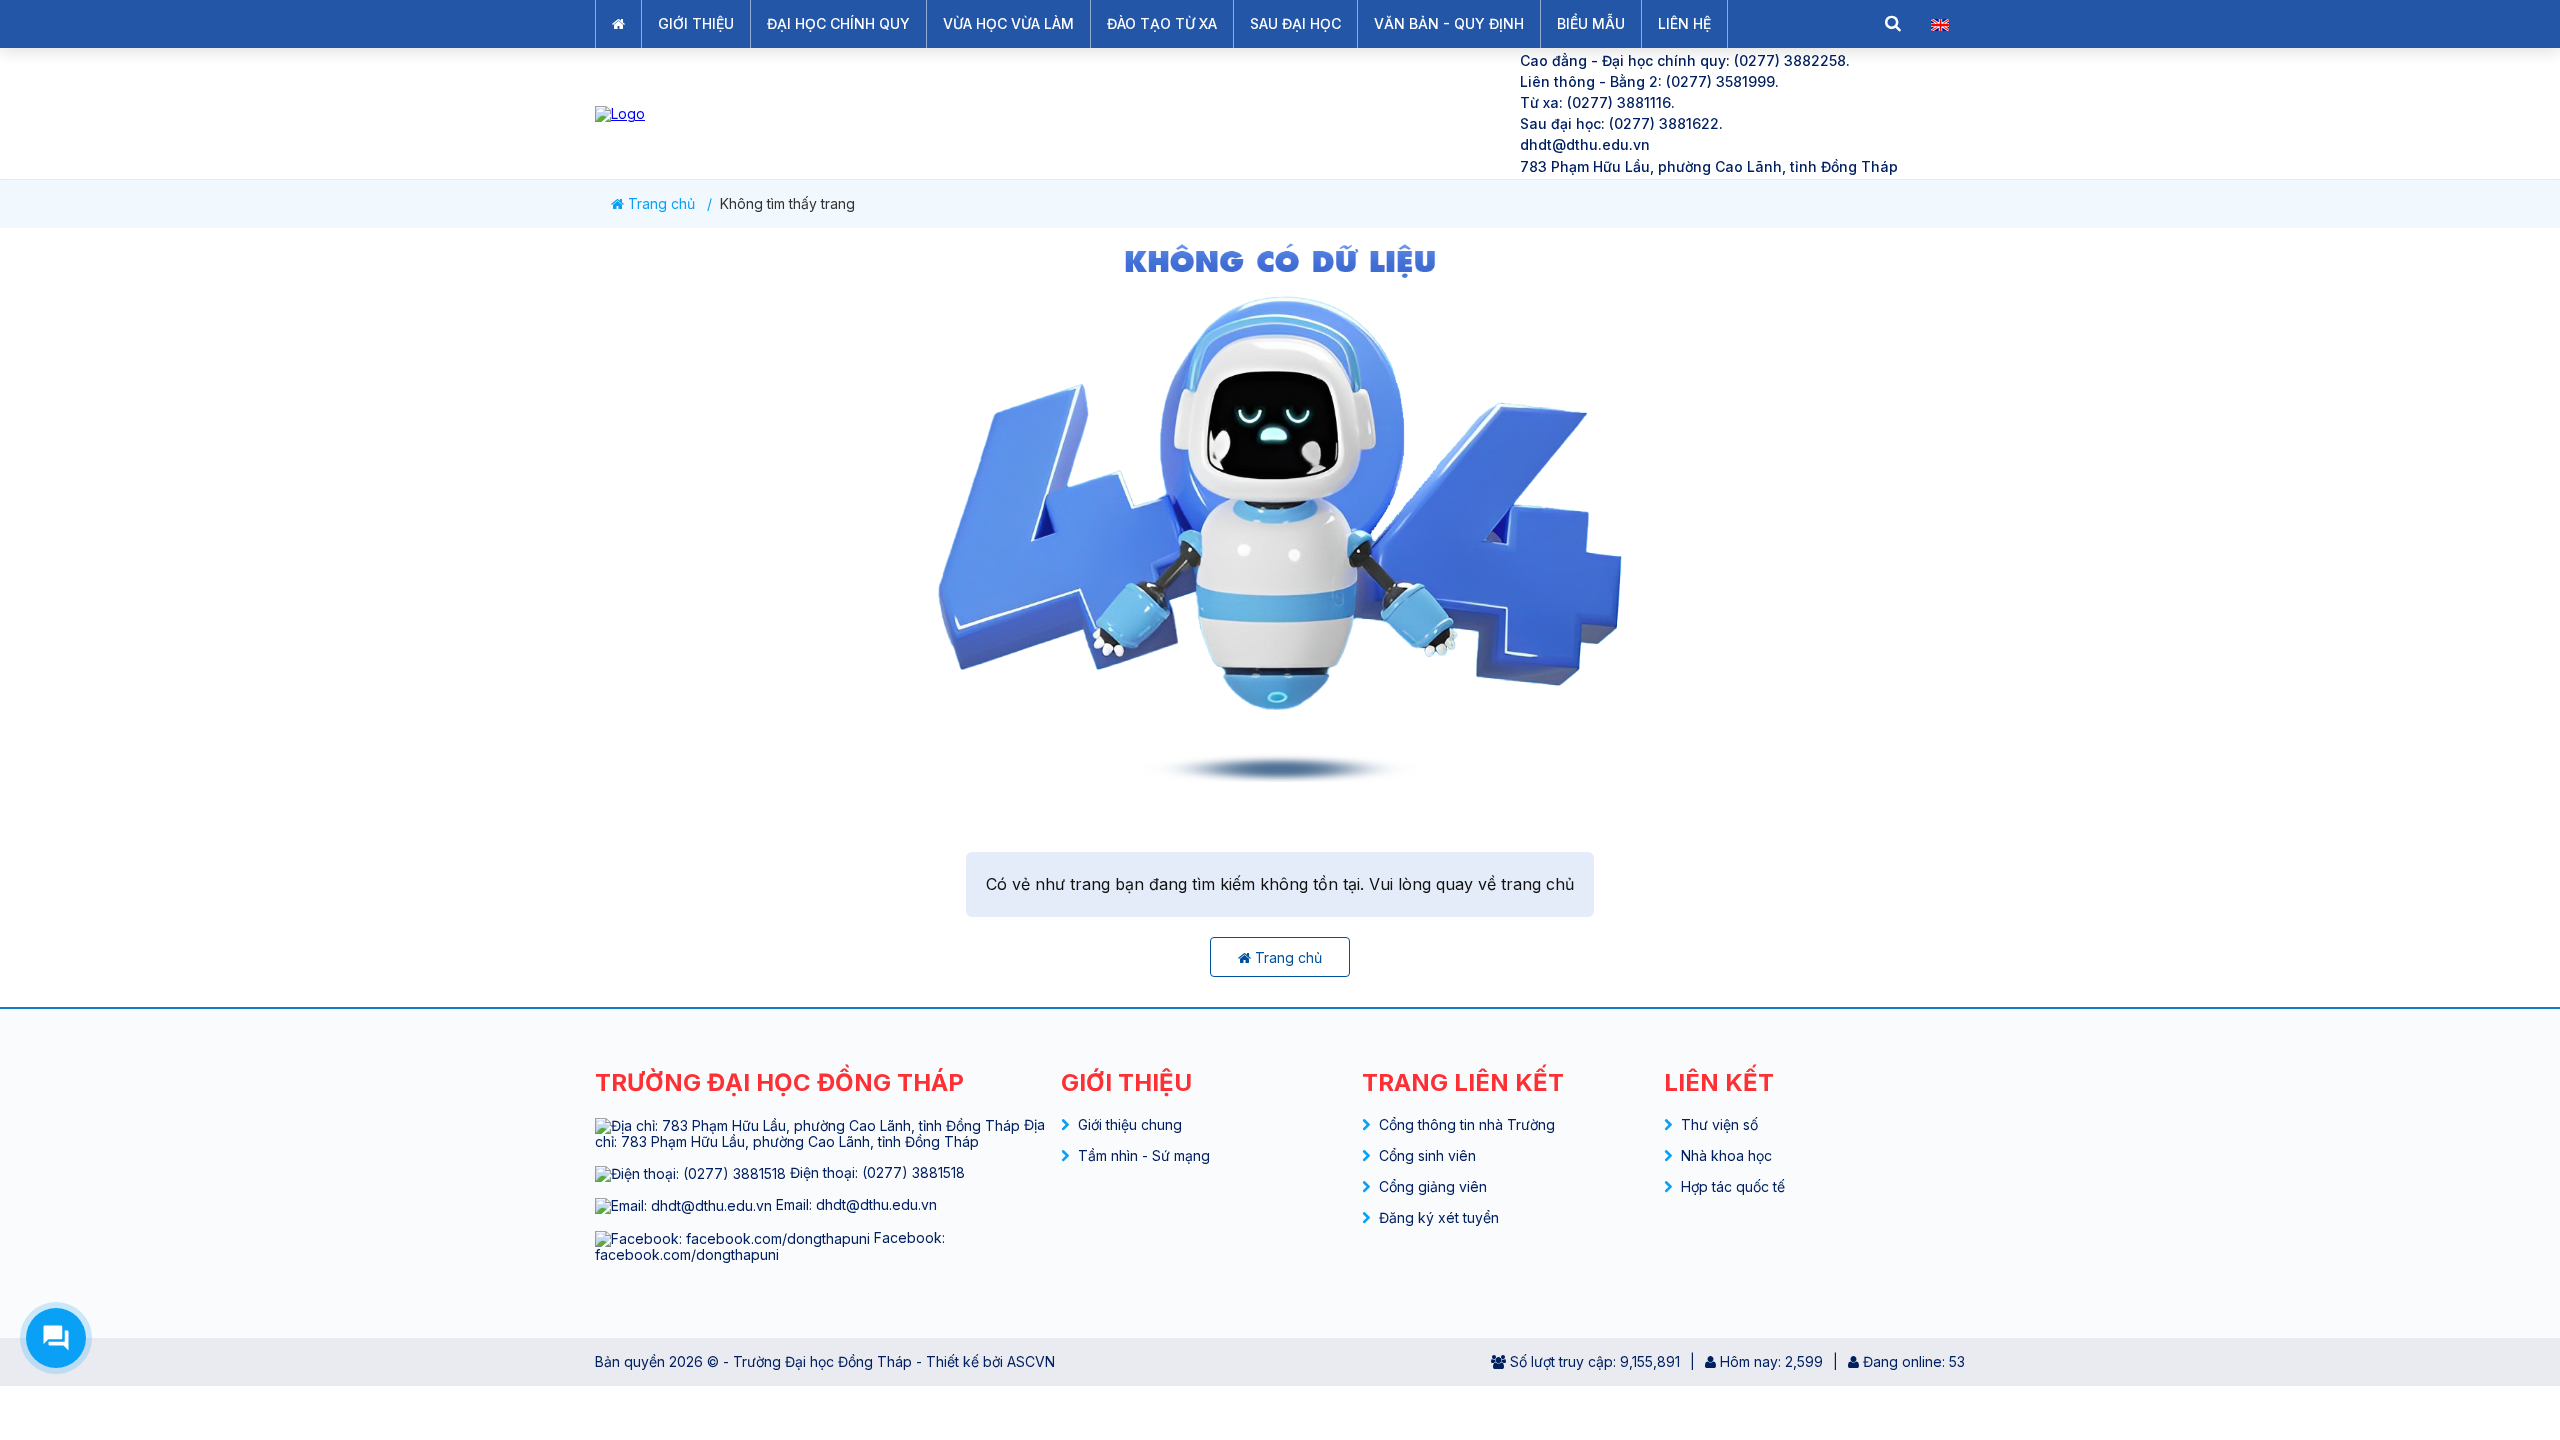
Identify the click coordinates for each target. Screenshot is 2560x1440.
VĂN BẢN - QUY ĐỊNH (1449, 23)
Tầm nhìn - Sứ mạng (1144, 1155)
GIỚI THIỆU (696, 23)
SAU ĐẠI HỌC (1295, 23)
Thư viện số (1719, 1124)
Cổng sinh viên (1427, 1155)
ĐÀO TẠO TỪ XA (1162, 23)
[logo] (1040, 113)
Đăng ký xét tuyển (1439, 1217)
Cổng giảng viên (1433, 1186)
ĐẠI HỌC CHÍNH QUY (838, 23)
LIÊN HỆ (1684, 23)
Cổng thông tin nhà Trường (1467, 1124)
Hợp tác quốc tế (1733, 1186)
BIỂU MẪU (1591, 23)
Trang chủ (659, 204)
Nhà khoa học (1726, 1155)
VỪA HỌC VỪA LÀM (1008, 23)
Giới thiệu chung (1130, 1124)
